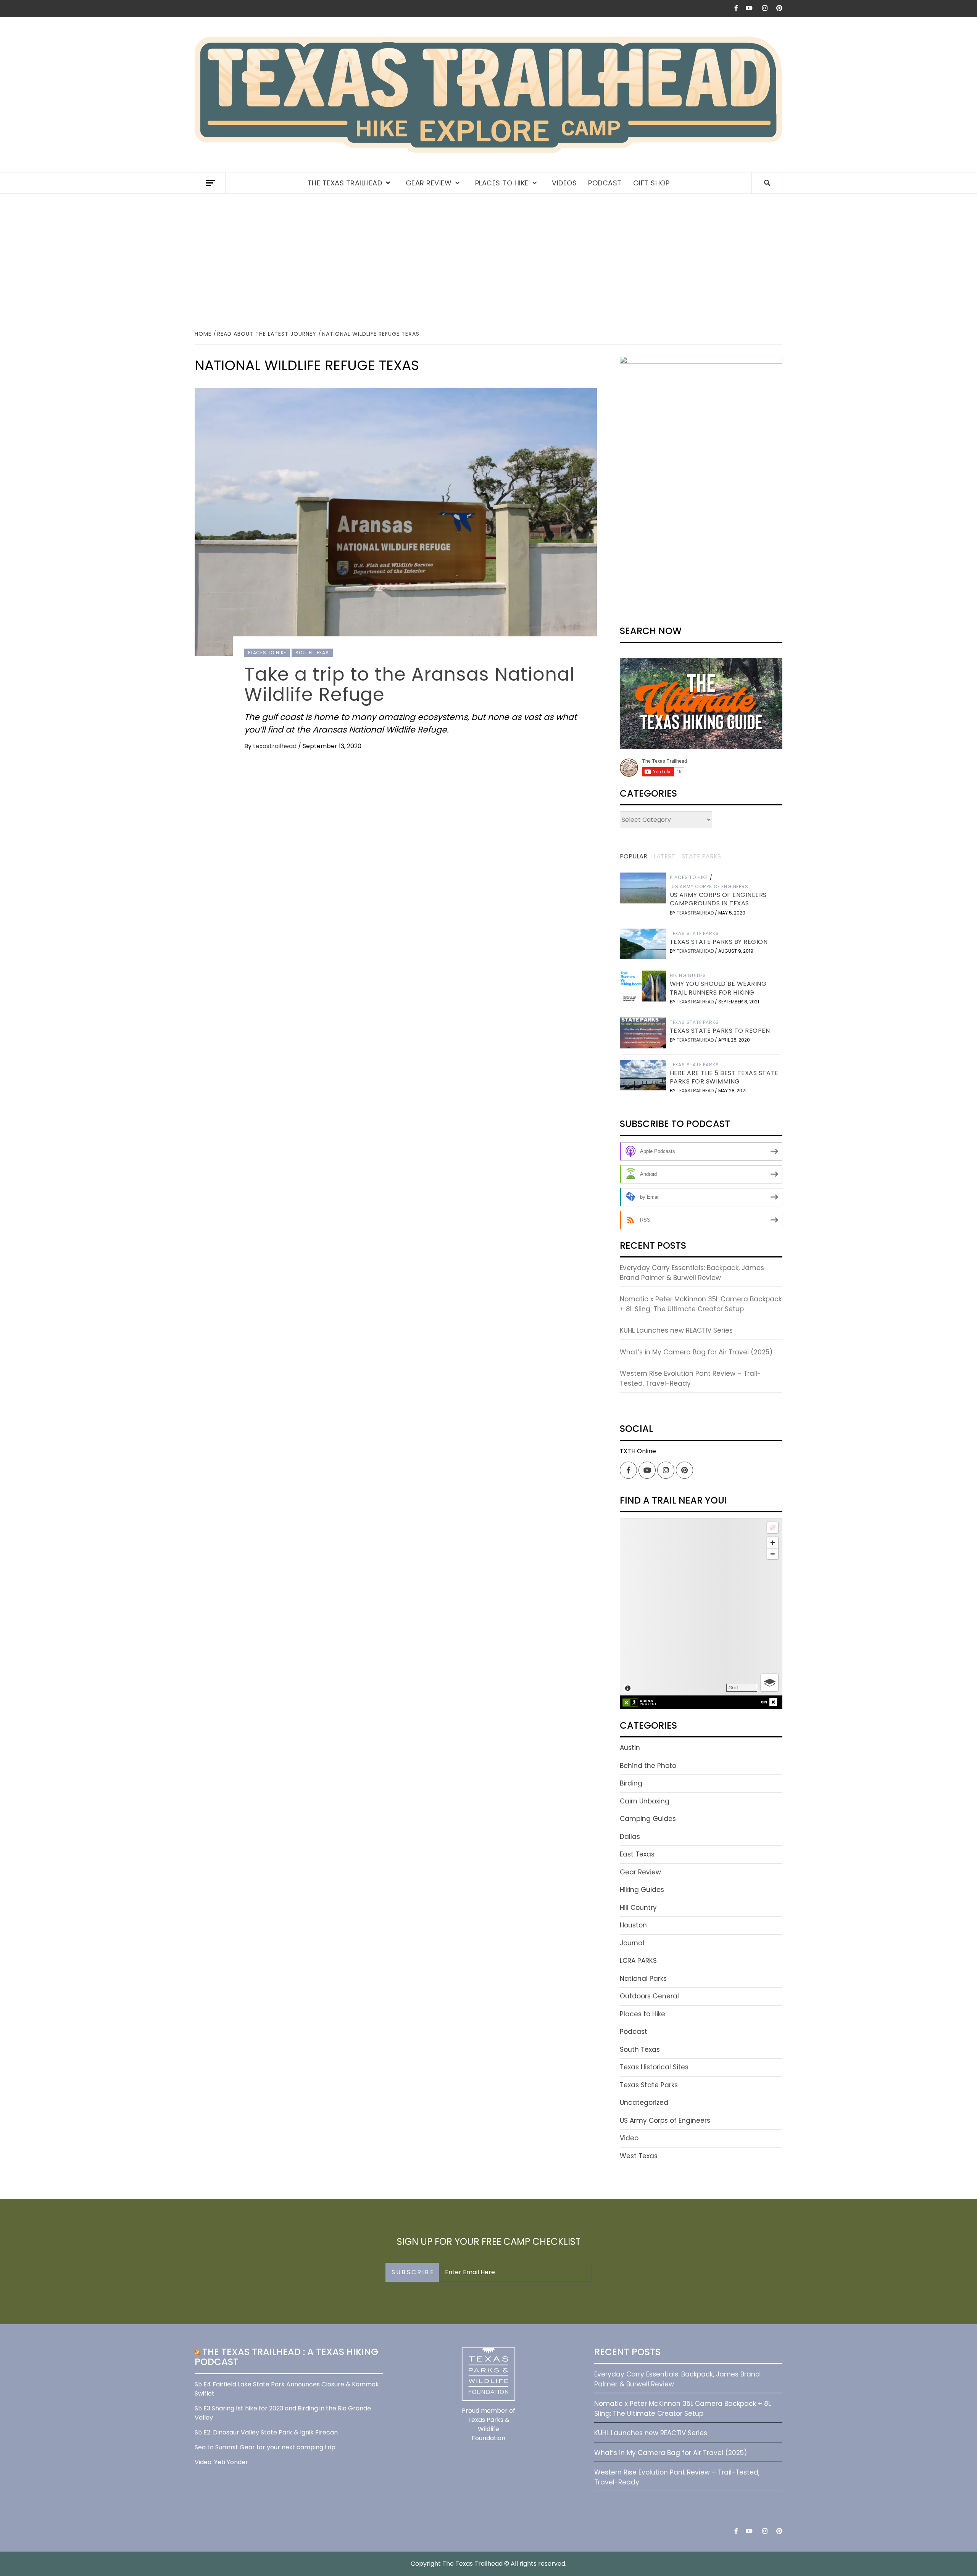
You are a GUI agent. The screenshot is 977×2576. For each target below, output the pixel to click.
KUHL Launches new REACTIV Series (676, 1330)
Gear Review (429, 183)
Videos (564, 183)
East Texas (637, 1854)
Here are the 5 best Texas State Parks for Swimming (724, 1077)
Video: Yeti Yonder (221, 2462)
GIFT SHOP (651, 183)
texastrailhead (276, 746)
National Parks (643, 1979)
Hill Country (638, 1908)
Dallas (630, 1837)
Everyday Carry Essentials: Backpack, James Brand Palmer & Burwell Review (692, 1273)
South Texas (312, 653)
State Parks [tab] (701, 856)
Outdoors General (649, 1996)
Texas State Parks (694, 934)
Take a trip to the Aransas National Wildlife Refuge (410, 684)
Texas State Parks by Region (719, 942)
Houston (633, 1925)
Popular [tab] (634, 856)
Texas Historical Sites (654, 2067)
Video (629, 2138)
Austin (630, 1748)
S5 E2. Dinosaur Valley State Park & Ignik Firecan (266, 2432)
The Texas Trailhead (345, 183)
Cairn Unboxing (645, 1801)
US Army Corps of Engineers (710, 887)
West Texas (639, 2156)
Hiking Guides (688, 976)
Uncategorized (644, 2103)
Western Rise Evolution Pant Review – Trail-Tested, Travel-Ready (690, 1378)
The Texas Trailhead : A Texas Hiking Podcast (286, 2357)
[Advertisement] (488, 261)
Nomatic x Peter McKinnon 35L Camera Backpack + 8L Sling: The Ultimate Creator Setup (701, 1304)
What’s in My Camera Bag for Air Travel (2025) (696, 1352)
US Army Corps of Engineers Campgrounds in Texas (718, 899)
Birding (631, 1783)
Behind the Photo (648, 1766)
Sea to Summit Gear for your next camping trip (265, 2447)
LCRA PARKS (638, 1961)
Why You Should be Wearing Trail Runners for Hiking (718, 988)
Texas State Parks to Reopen (720, 1031)
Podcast (605, 183)
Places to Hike (502, 183)
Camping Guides (648, 1819)
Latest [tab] (664, 856)
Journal (632, 1943)
